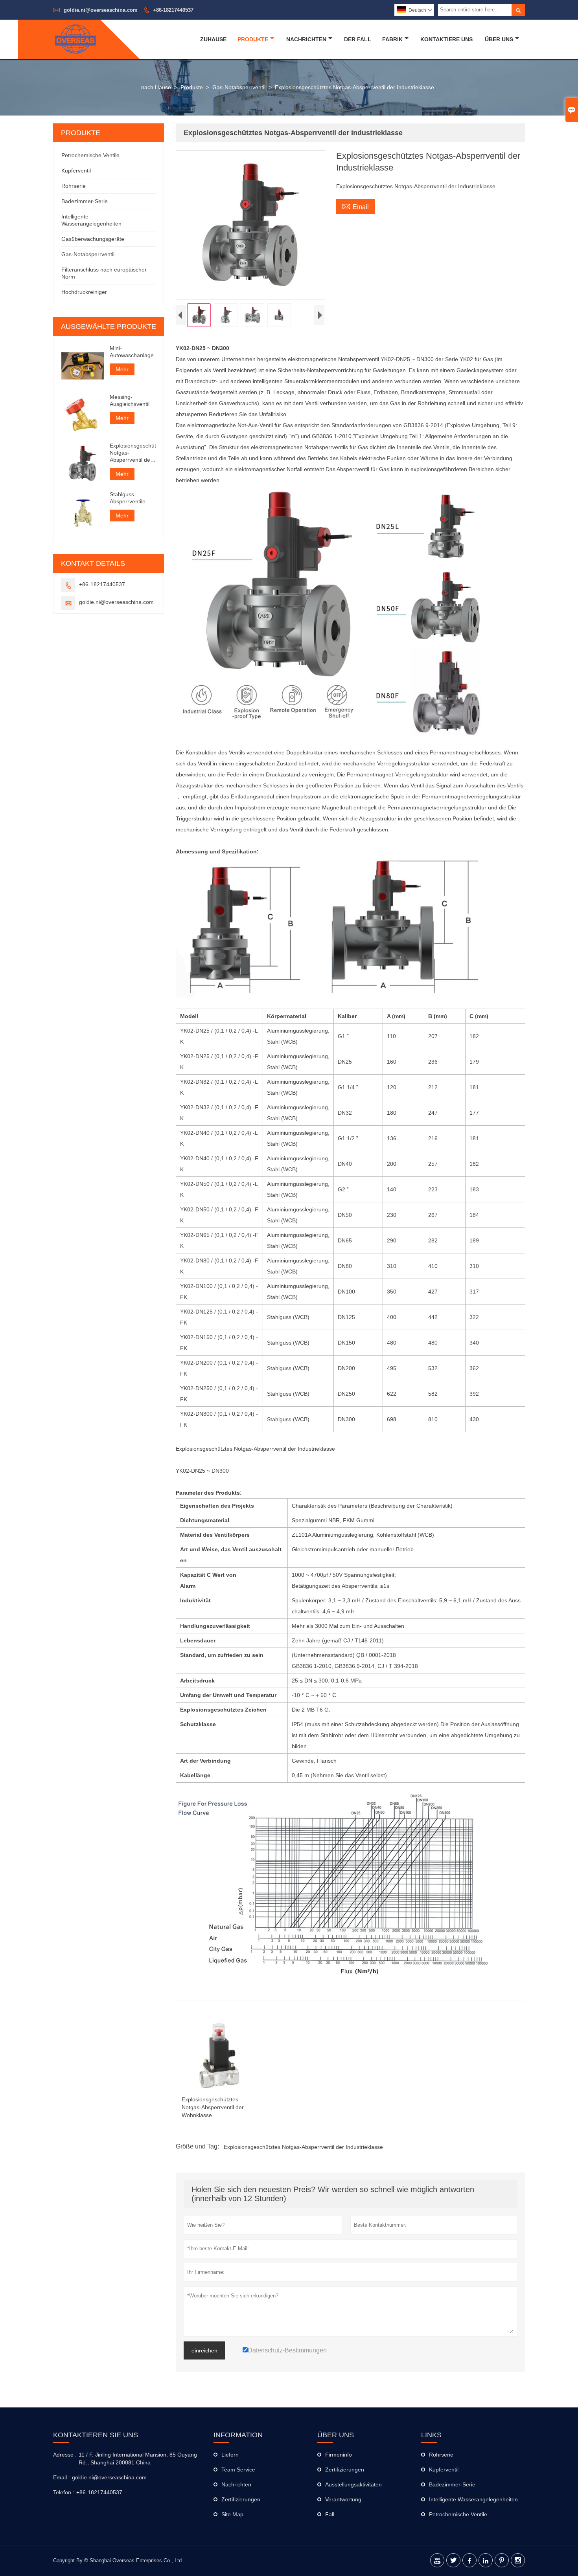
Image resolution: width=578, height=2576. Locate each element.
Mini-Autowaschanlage (132, 352)
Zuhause (213, 39)
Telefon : (64, 2492)
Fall (330, 2514)
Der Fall (358, 39)
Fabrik (392, 39)
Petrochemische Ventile (90, 155)
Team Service (238, 2470)
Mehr (122, 369)
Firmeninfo (339, 2455)
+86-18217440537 (173, 10)
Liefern (230, 2455)
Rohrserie (74, 186)
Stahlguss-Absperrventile (128, 498)
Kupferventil (76, 171)
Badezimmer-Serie (85, 201)
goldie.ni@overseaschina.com (101, 10)
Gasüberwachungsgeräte (93, 239)
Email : (62, 2477)
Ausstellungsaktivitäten (353, 2484)
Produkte (253, 39)
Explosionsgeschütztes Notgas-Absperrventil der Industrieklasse (303, 2147)
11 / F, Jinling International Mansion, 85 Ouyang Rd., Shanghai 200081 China (138, 2459)
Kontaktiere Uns (446, 39)
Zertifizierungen (241, 2499)
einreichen (204, 2350)
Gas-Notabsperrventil (239, 87)
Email (355, 206)
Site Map (232, 2514)
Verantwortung (343, 2499)
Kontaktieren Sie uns (96, 2435)
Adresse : (65, 2455)
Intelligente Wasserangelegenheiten (473, 2499)
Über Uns (499, 39)
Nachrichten (306, 39)
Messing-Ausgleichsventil (130, 400)
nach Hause (156, 87)
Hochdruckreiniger (84, 292)
